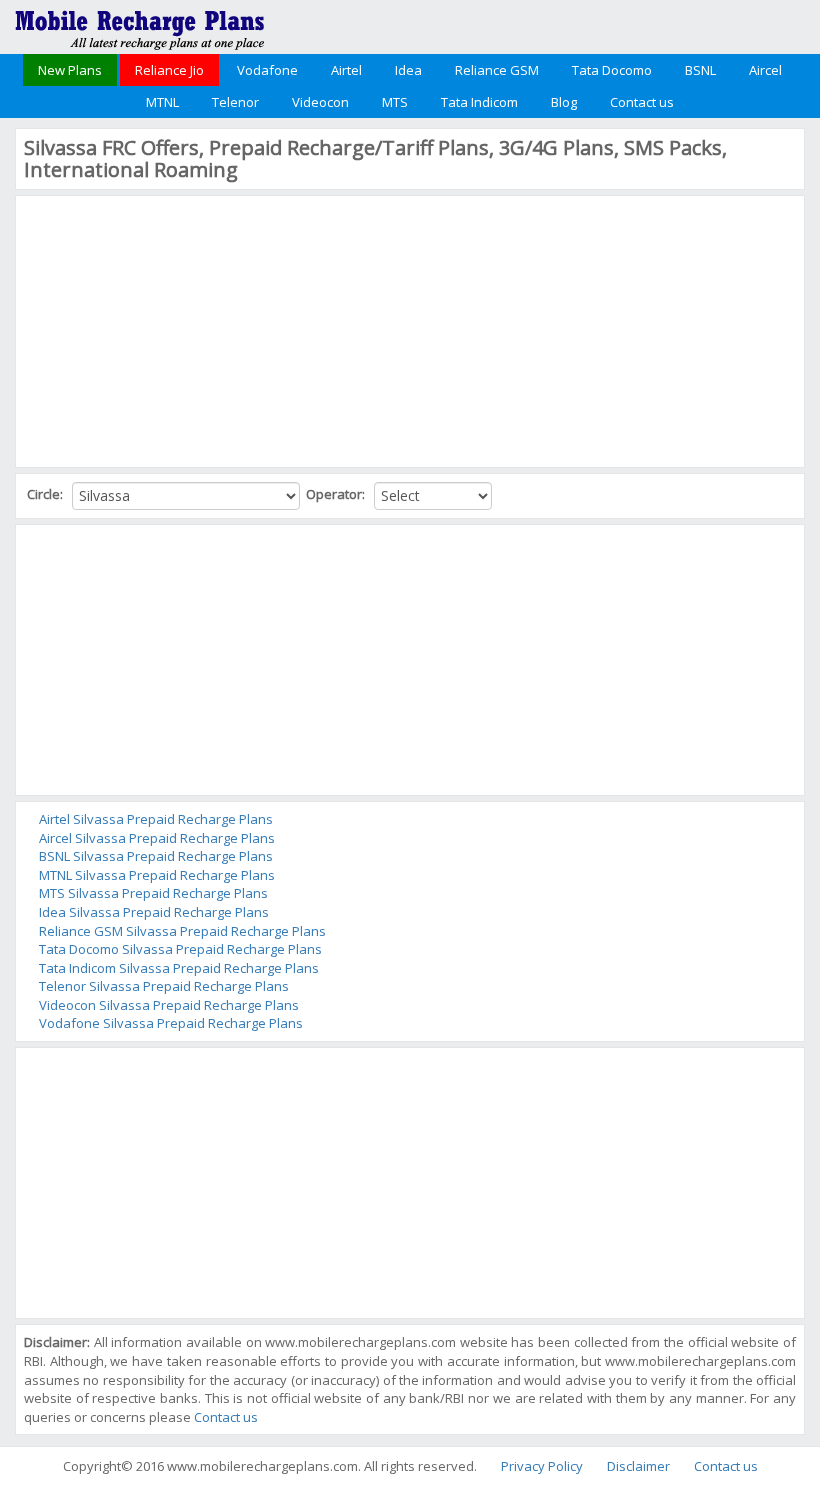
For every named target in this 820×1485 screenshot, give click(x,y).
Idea (408, 70)
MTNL (162, 102)
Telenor (235, 102)
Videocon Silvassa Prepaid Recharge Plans (169, 1005)
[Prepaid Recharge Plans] (140, 25)
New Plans (70, 70)
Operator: (337, 494)
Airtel (346, 70)
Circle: (46, 494)
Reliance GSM (497, 70)
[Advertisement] (174, 329)
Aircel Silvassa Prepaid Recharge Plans (157, 838)
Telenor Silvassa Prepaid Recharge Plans (164, 986)
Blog (564, 102)
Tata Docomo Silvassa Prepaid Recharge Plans (180, 949)
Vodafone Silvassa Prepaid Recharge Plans (171, 1023)
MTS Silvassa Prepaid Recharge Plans (153, 893)
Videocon (320, 102)
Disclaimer (638, 1466)
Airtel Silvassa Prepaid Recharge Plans (156, 819)
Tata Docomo (612, 70)
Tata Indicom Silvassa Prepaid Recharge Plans (179, 968)
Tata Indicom (479, 102)
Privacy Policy (542, 1466)
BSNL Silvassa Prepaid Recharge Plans (156, 856)
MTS (395, 102)
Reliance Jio (169, 70)
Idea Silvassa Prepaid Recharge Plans (154, 912)
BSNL (700, 70)
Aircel (765, 70)
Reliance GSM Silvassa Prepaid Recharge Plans (182, 931)
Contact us (642, 102)
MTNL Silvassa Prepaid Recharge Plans (157, 875)
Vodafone (267, 70)
